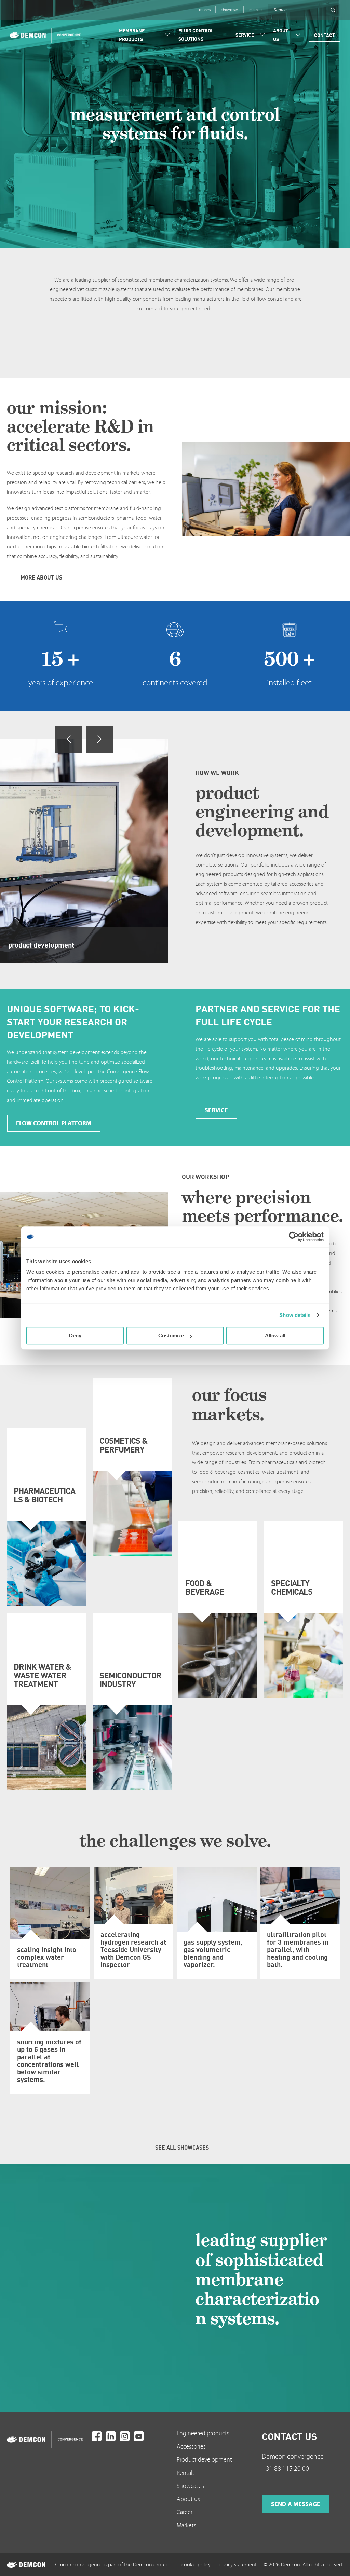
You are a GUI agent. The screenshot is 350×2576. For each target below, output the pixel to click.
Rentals (186, 2473)
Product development (204, 2460)
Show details (295, 1315)
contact (325, 35)
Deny (75, 1335)
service (216, 1110)
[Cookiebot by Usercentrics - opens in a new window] (294, 1237)
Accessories (191, 2447)
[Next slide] (99, 739)
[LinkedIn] (111, 2436)
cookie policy (196, 2565)
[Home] (43, 35)
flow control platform (54, 1123)
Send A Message (296, 2504)
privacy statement (237, 2565)
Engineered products (203, 2433)
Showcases (190, 2486)
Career (185, 2512)
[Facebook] (97, 2436)
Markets (186, 2526)
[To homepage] (48, 2439)
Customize (171, 1335)
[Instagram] (125, 2436)
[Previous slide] (69, 739)
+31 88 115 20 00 (285, 2469)
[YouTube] (139, 2436)
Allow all (275, 1335)
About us (188, 2499)
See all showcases (182, 2148)
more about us (41, 577)
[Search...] (333, 10)
